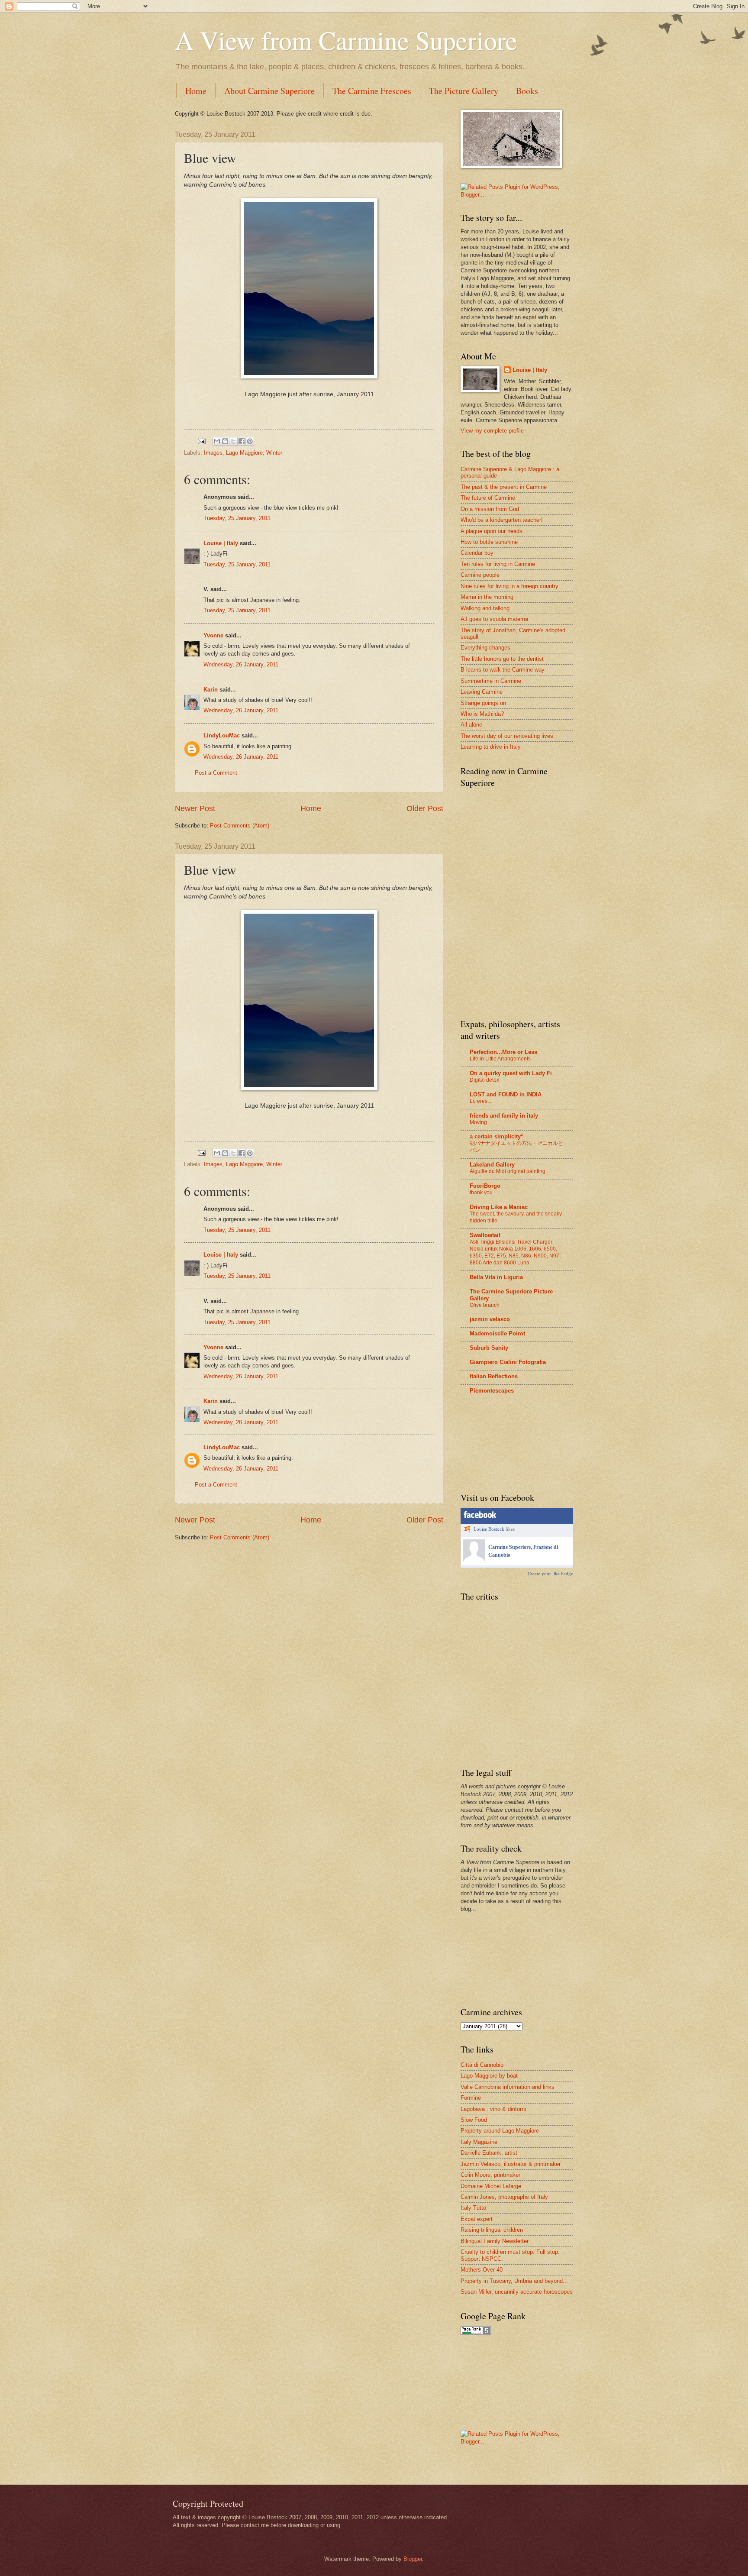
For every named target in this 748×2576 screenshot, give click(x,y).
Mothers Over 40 (482, 2270)
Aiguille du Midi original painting (508, 1171)
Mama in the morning (487, 597)
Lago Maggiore (244, 453)
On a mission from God (490, 509)
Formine (471, 2098)
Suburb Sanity (489, 1348)
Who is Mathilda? (482, 714)
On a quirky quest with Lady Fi (511, 1073)
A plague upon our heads (492, 531)
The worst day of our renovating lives (507, 736)
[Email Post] (201, 441)
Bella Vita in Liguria (496, 1277)
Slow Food (474, 2120)
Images (213, 453)
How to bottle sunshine (489, 542)
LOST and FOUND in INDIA (506, 1094)
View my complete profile (492, 431)
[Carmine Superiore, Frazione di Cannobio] (474, 1559)
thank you (481, 1193)
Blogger (413, 2559)
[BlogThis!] (225, 441)
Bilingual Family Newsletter (495, 2241)
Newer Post (195, 808)
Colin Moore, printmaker (490, 2175)
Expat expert (477, 2219)
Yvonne (213, 635)
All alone (471, 725)
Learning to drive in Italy (491, 747)
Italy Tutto (473, 2208)
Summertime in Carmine (491, 681)
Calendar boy (477, 553)
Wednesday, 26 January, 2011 (241, 664)
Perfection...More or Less (503, 1052)
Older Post (425, 808)
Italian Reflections (494, 1376)
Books (527, 91)
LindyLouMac (222, 735)
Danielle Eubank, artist (489, 2153)
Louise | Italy (221, 543)
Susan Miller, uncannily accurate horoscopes (517, 2292)
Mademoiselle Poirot (497, 1333)
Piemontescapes (492, 1391)
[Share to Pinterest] (250, 441)
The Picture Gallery (464, 91)
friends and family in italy (504, 1116)
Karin (211, 690)
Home (196, 91)
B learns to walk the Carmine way (503, 670)
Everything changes (485, 648)
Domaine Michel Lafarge (491, 2186)
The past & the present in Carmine (504, 487)
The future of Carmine (488, 498)
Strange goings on (483, 703)
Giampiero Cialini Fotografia (508, 1362)
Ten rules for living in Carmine (498, 564)
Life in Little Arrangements (500, 1059)
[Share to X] (233, 441)
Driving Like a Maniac (499, 1207)
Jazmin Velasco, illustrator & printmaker (511, 2164)
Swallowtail (485, 1235)
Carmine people (480, 575)
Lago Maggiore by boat (489, 2076)
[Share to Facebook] (242, 441)
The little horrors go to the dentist (502, 659)
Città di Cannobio (482, 2065)
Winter (274, 453)
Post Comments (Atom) (240, 826)
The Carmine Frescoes (372, 91)
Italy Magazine (479, 2142)
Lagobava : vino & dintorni (493, 2109)
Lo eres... (480, 1101)
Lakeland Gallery (492, 1165)
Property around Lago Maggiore (500, 2131)
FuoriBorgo (485, 1186)
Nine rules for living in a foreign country (509, 586)
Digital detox (484, 1080)
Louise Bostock (489, 1529)
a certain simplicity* (496, 1136)
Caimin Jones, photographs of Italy (504, 2197)
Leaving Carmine (482, 692)
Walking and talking (485, 608)
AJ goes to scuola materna (494, 619)
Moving (478, 1122)
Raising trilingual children (492, 2230)
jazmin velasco (490, 1319)
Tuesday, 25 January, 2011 (237, 518)
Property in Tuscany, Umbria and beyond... (514, 2281)
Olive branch (485, 1305)
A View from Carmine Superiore (346, 40)
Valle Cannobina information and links (508, 2087)
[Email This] (217, 441)
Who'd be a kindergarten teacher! (502, 520)
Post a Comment (216, 773)
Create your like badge (550, 1574)
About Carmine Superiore (269, 91)
